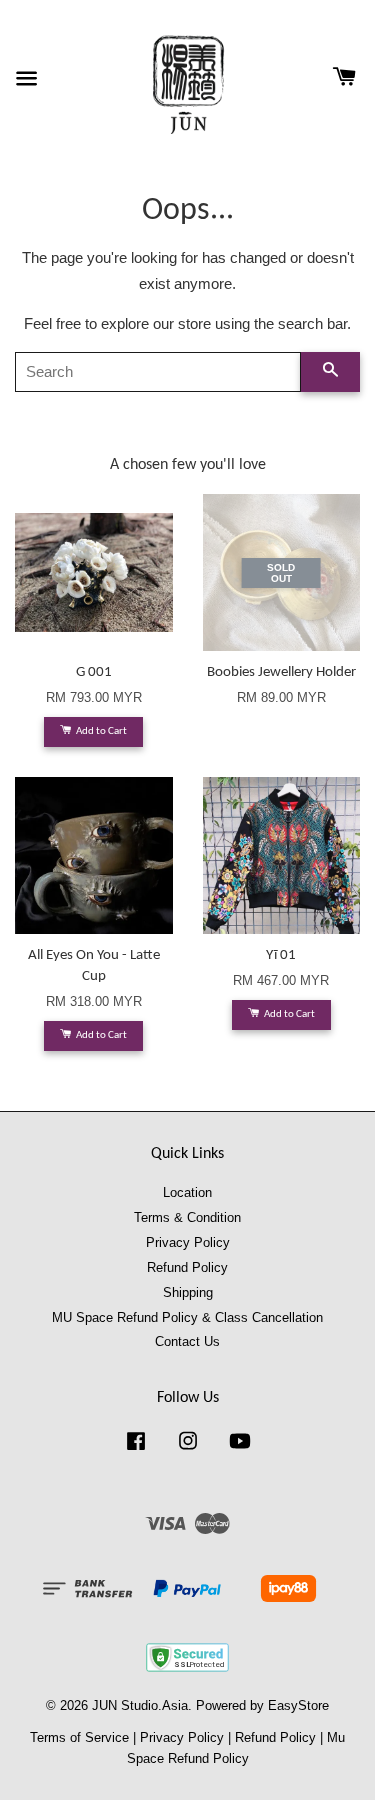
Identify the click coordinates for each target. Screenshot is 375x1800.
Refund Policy (187, 1267)
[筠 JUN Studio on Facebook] (136, 1450)
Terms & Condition (187, 1217)
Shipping (188, 1292)
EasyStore (298, 1705)
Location (187, 1192)
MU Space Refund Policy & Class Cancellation (187, 1317)
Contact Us (187, 1341)
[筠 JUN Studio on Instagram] (188, 1450)
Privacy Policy (188, 1242)
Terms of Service (79, 1737)
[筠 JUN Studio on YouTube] (240, 1450)
